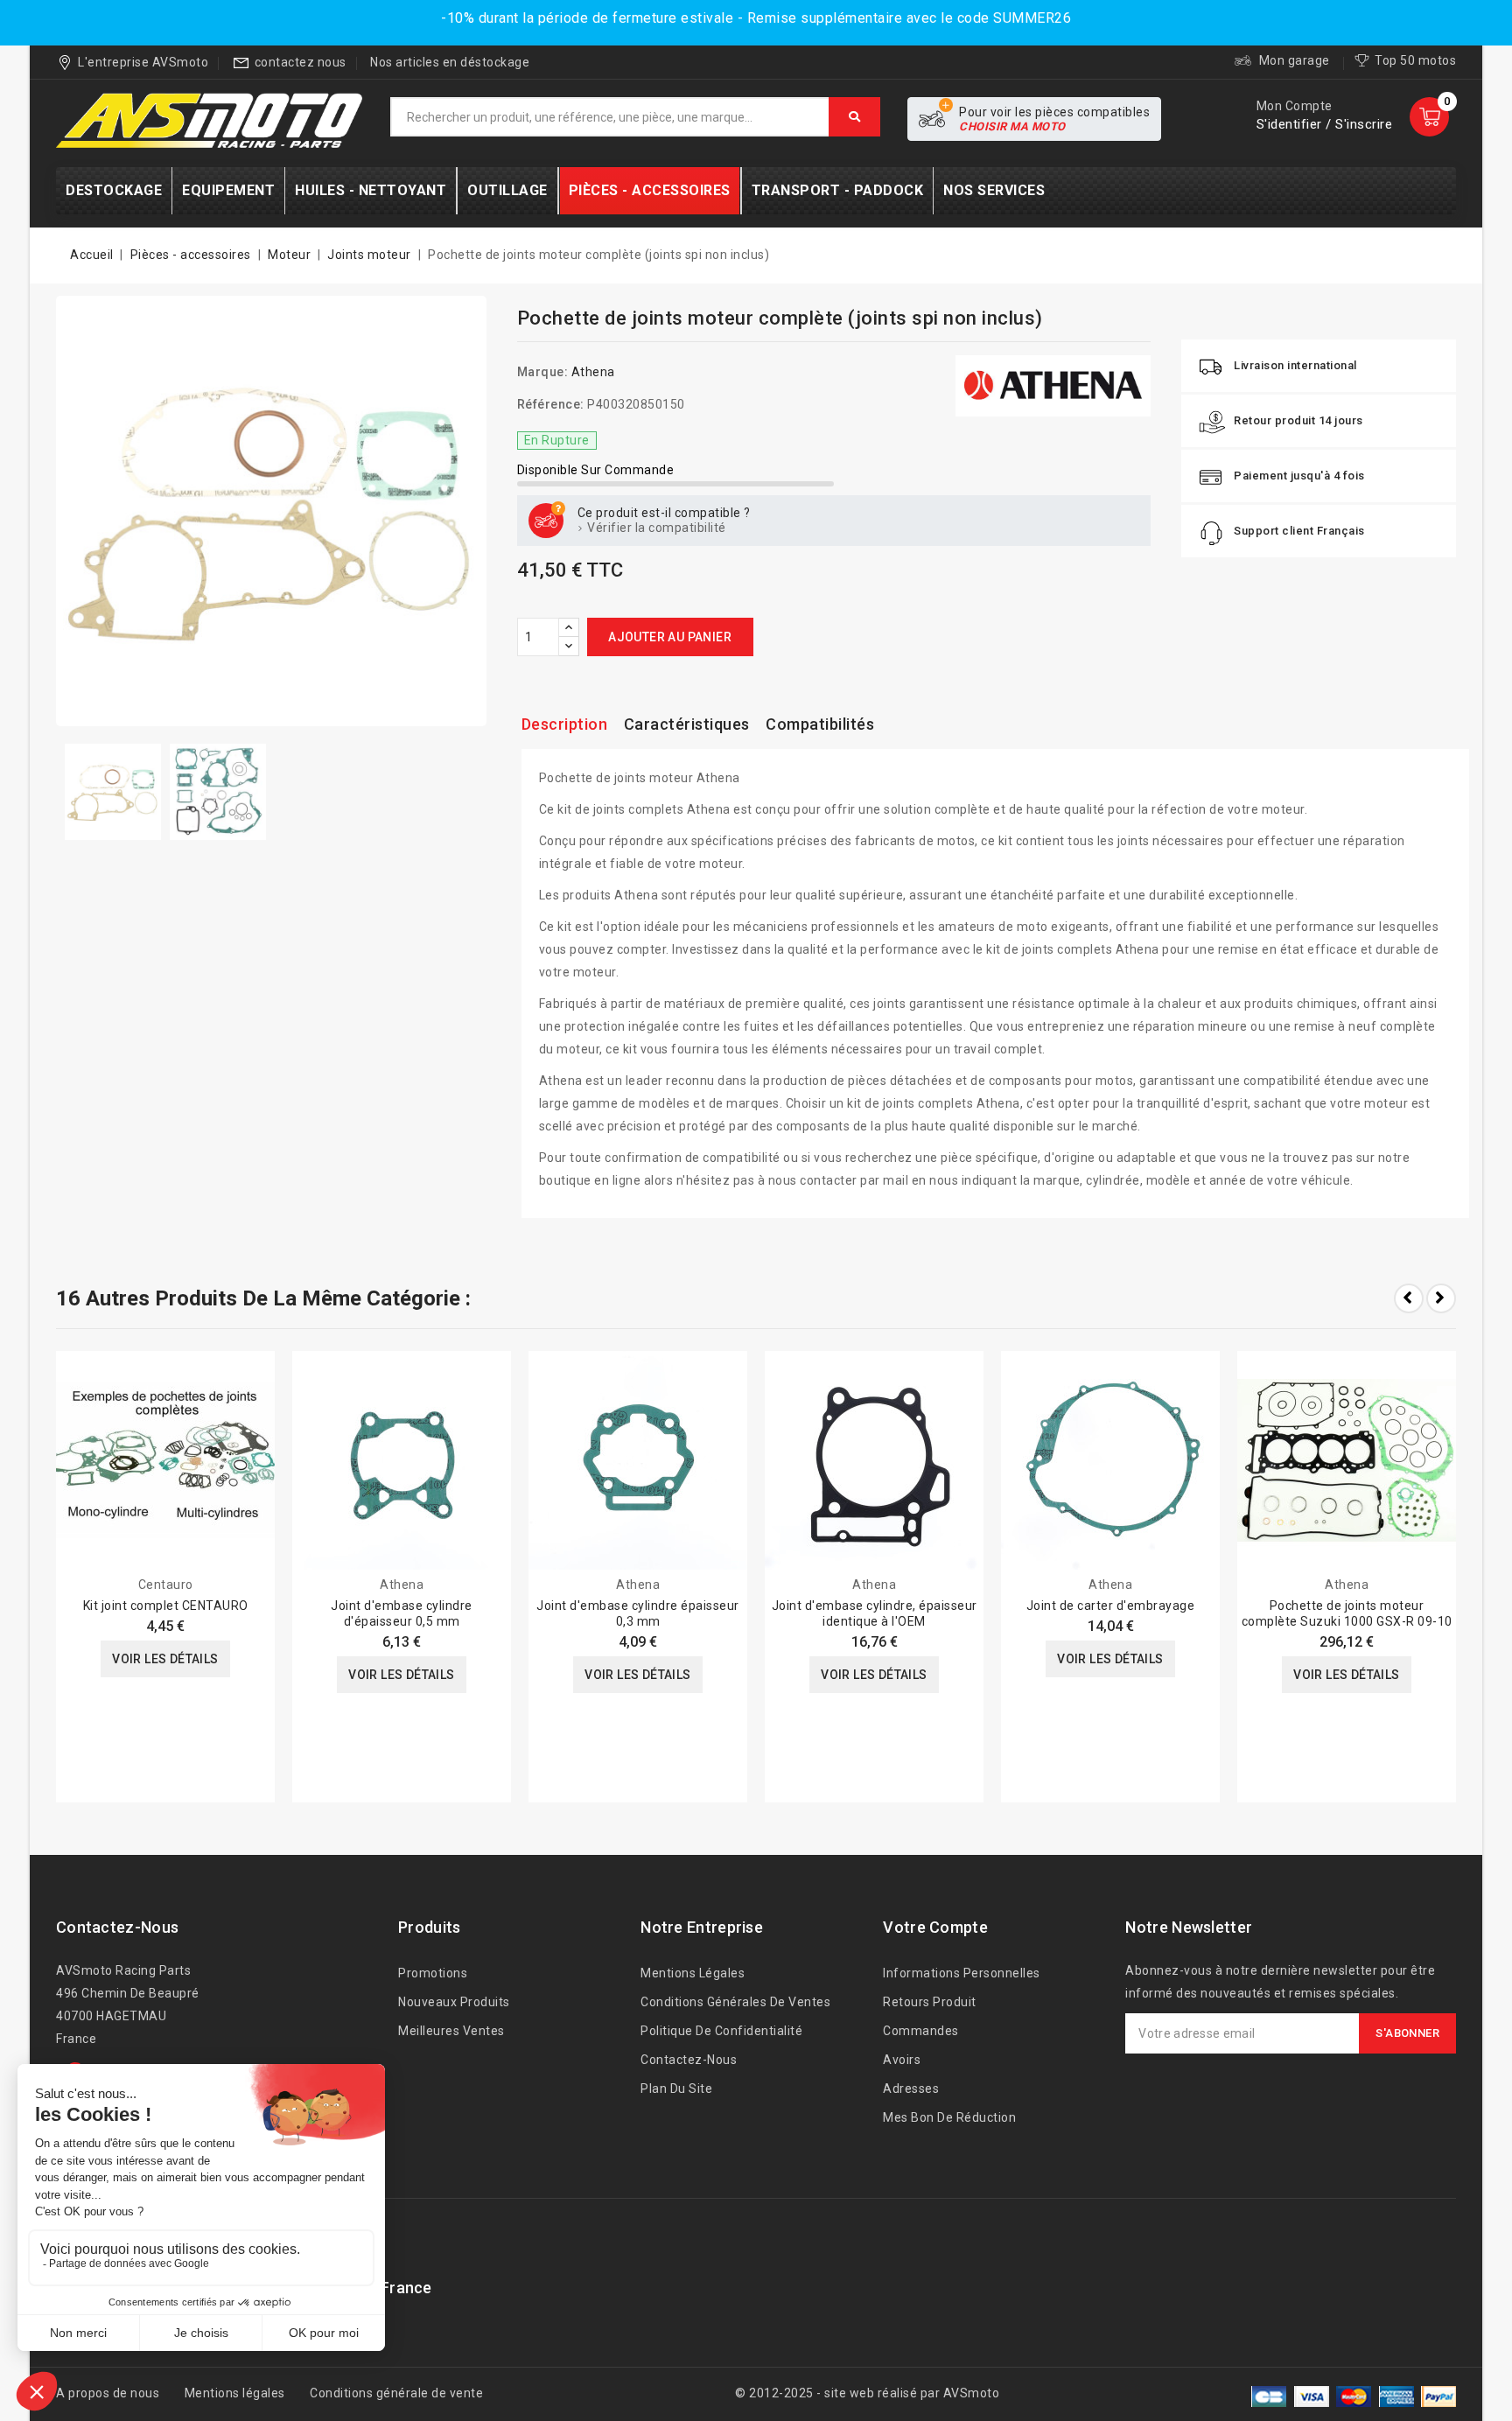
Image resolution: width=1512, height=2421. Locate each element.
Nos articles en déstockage (450, 62)
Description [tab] (565, 724)
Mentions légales (693, 1973)
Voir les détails (165, 1659)
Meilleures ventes (451, 2031)
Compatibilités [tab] (820, 724)
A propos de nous (108, 2393)
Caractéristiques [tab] (687, 724)
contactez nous (301, 62)
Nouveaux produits (454, 2002)
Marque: (543, 372)
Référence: (551, 404)
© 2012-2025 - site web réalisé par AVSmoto (867, 2393)
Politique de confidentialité (721, 2031)
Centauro (166, 1585)
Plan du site (676, 2089)
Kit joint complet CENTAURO (166, 1606)
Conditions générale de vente (396, 2393)
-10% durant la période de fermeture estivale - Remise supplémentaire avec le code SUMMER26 (756, 18)
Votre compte (935, 1927)
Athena (593, 372)
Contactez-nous (117, 1927)
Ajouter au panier (670, 637)
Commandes (921, 2031)
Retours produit (930, 2002)
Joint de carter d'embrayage (1111, 1606)
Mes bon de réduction (949, 2117)
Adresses (911, 2089)
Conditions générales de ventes (735, 2002)
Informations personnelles (962, 1973)
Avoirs (902, 2060)
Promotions (433, 1973)
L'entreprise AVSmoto (143, 62)
